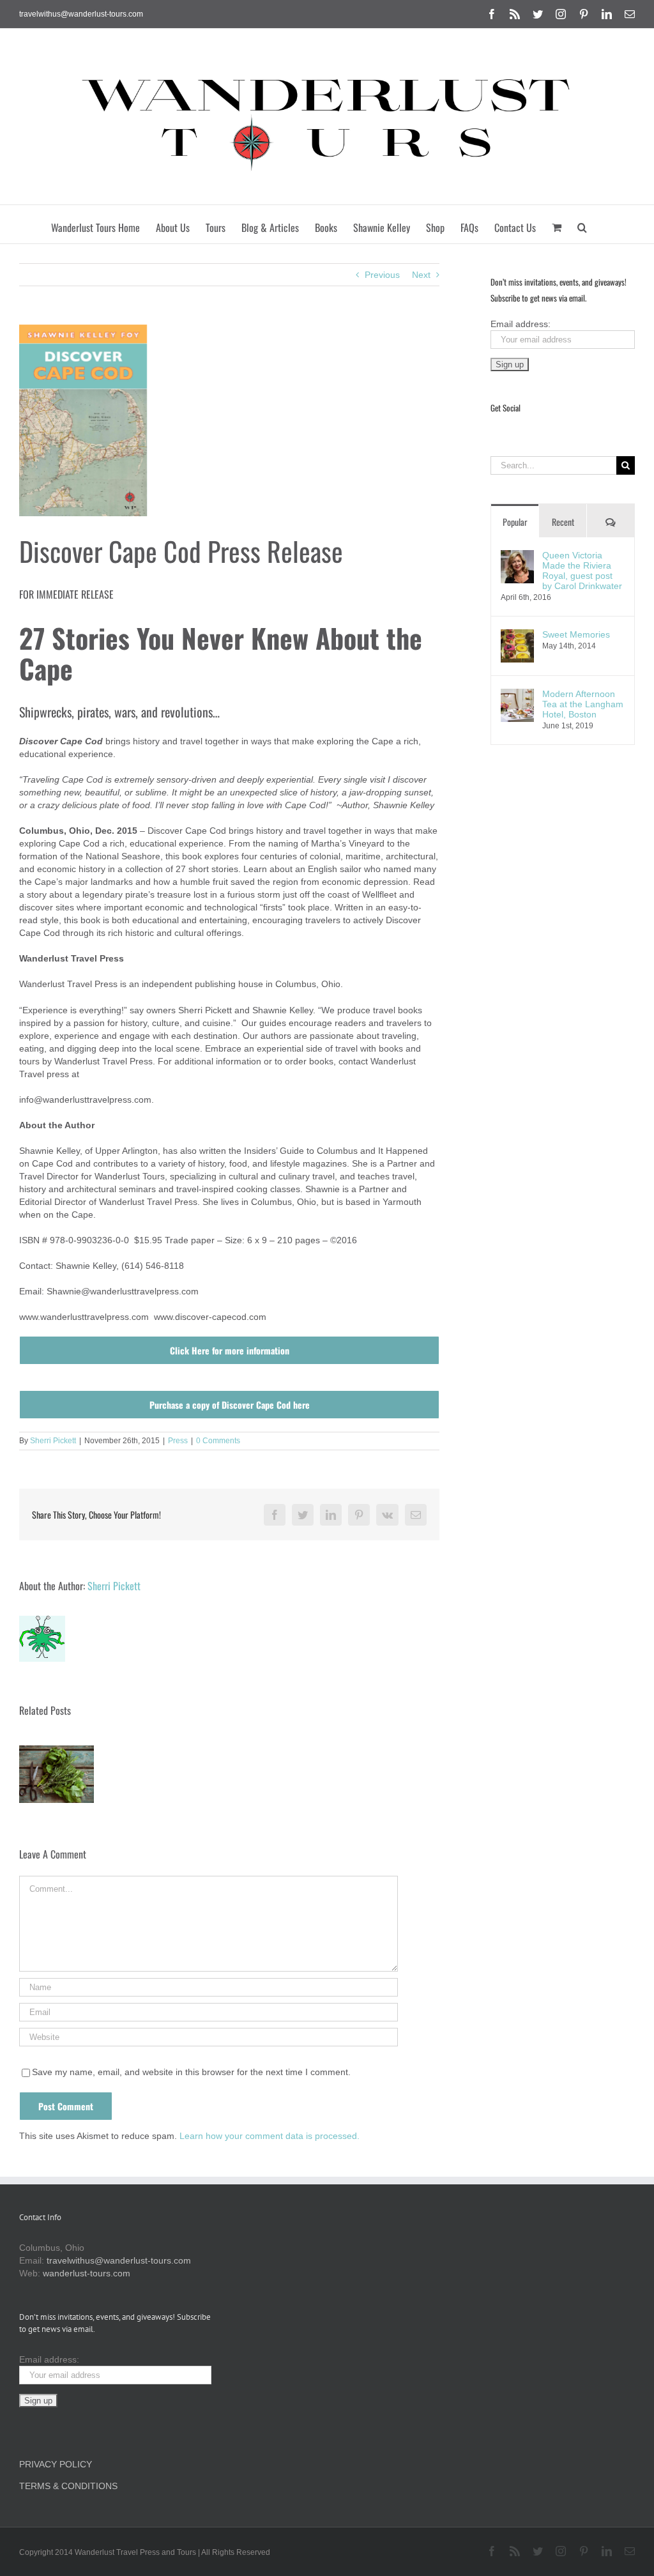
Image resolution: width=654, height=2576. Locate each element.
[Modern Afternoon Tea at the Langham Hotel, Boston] (517, 695)
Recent (563, 522)
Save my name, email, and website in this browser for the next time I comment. (191, 2072)
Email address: (521, 324)
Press (178, 1441)
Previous (382, 275)
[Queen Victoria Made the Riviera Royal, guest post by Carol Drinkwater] (517, 556)
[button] (582, 224)
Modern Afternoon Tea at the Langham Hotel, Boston (583, 704)
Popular (515, 522)
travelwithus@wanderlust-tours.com (81, 14)
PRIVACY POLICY (56, 2464)
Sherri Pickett (53, 1441)
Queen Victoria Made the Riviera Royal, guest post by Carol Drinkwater (582, 571)
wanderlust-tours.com (87, 2273)
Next (421, 275)
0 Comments (218, 1441)
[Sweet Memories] (517, 636)
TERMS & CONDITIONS (68, 2486)
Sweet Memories (576, 634)
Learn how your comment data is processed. (270, 2136)
